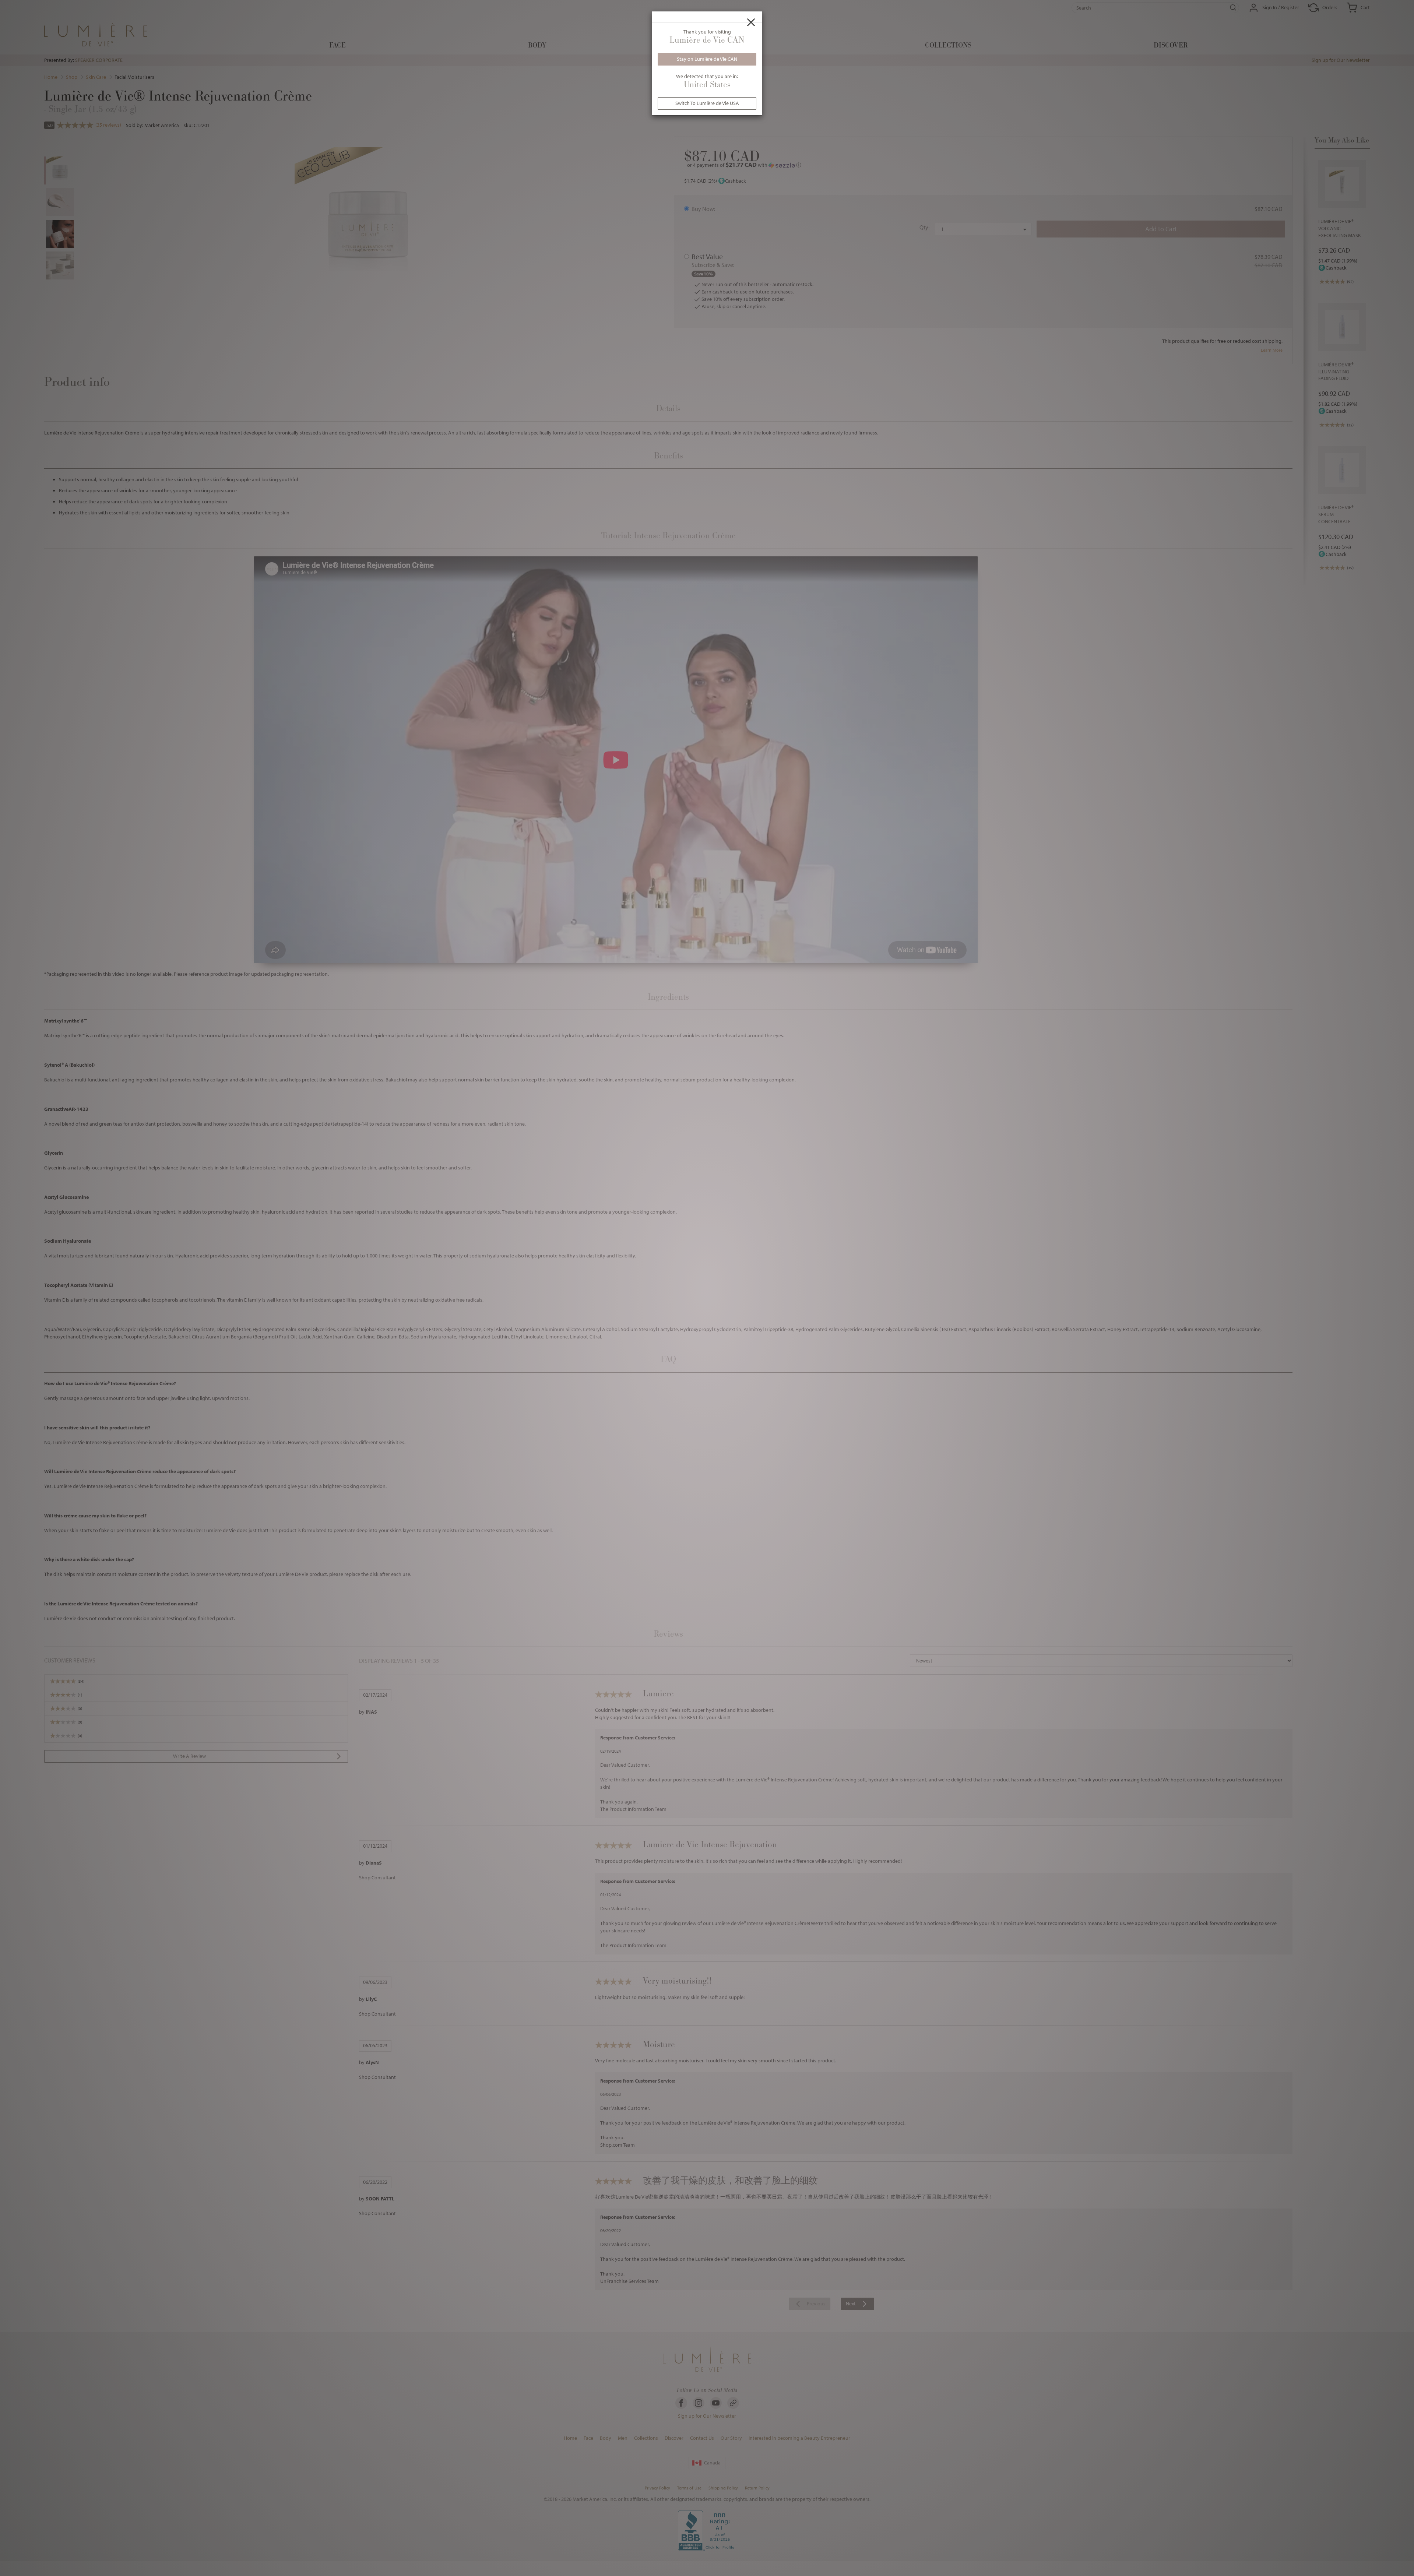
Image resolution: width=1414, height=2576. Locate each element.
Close (751, 22)
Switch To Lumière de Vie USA (707, 103)
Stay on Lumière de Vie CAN (707, 59)
